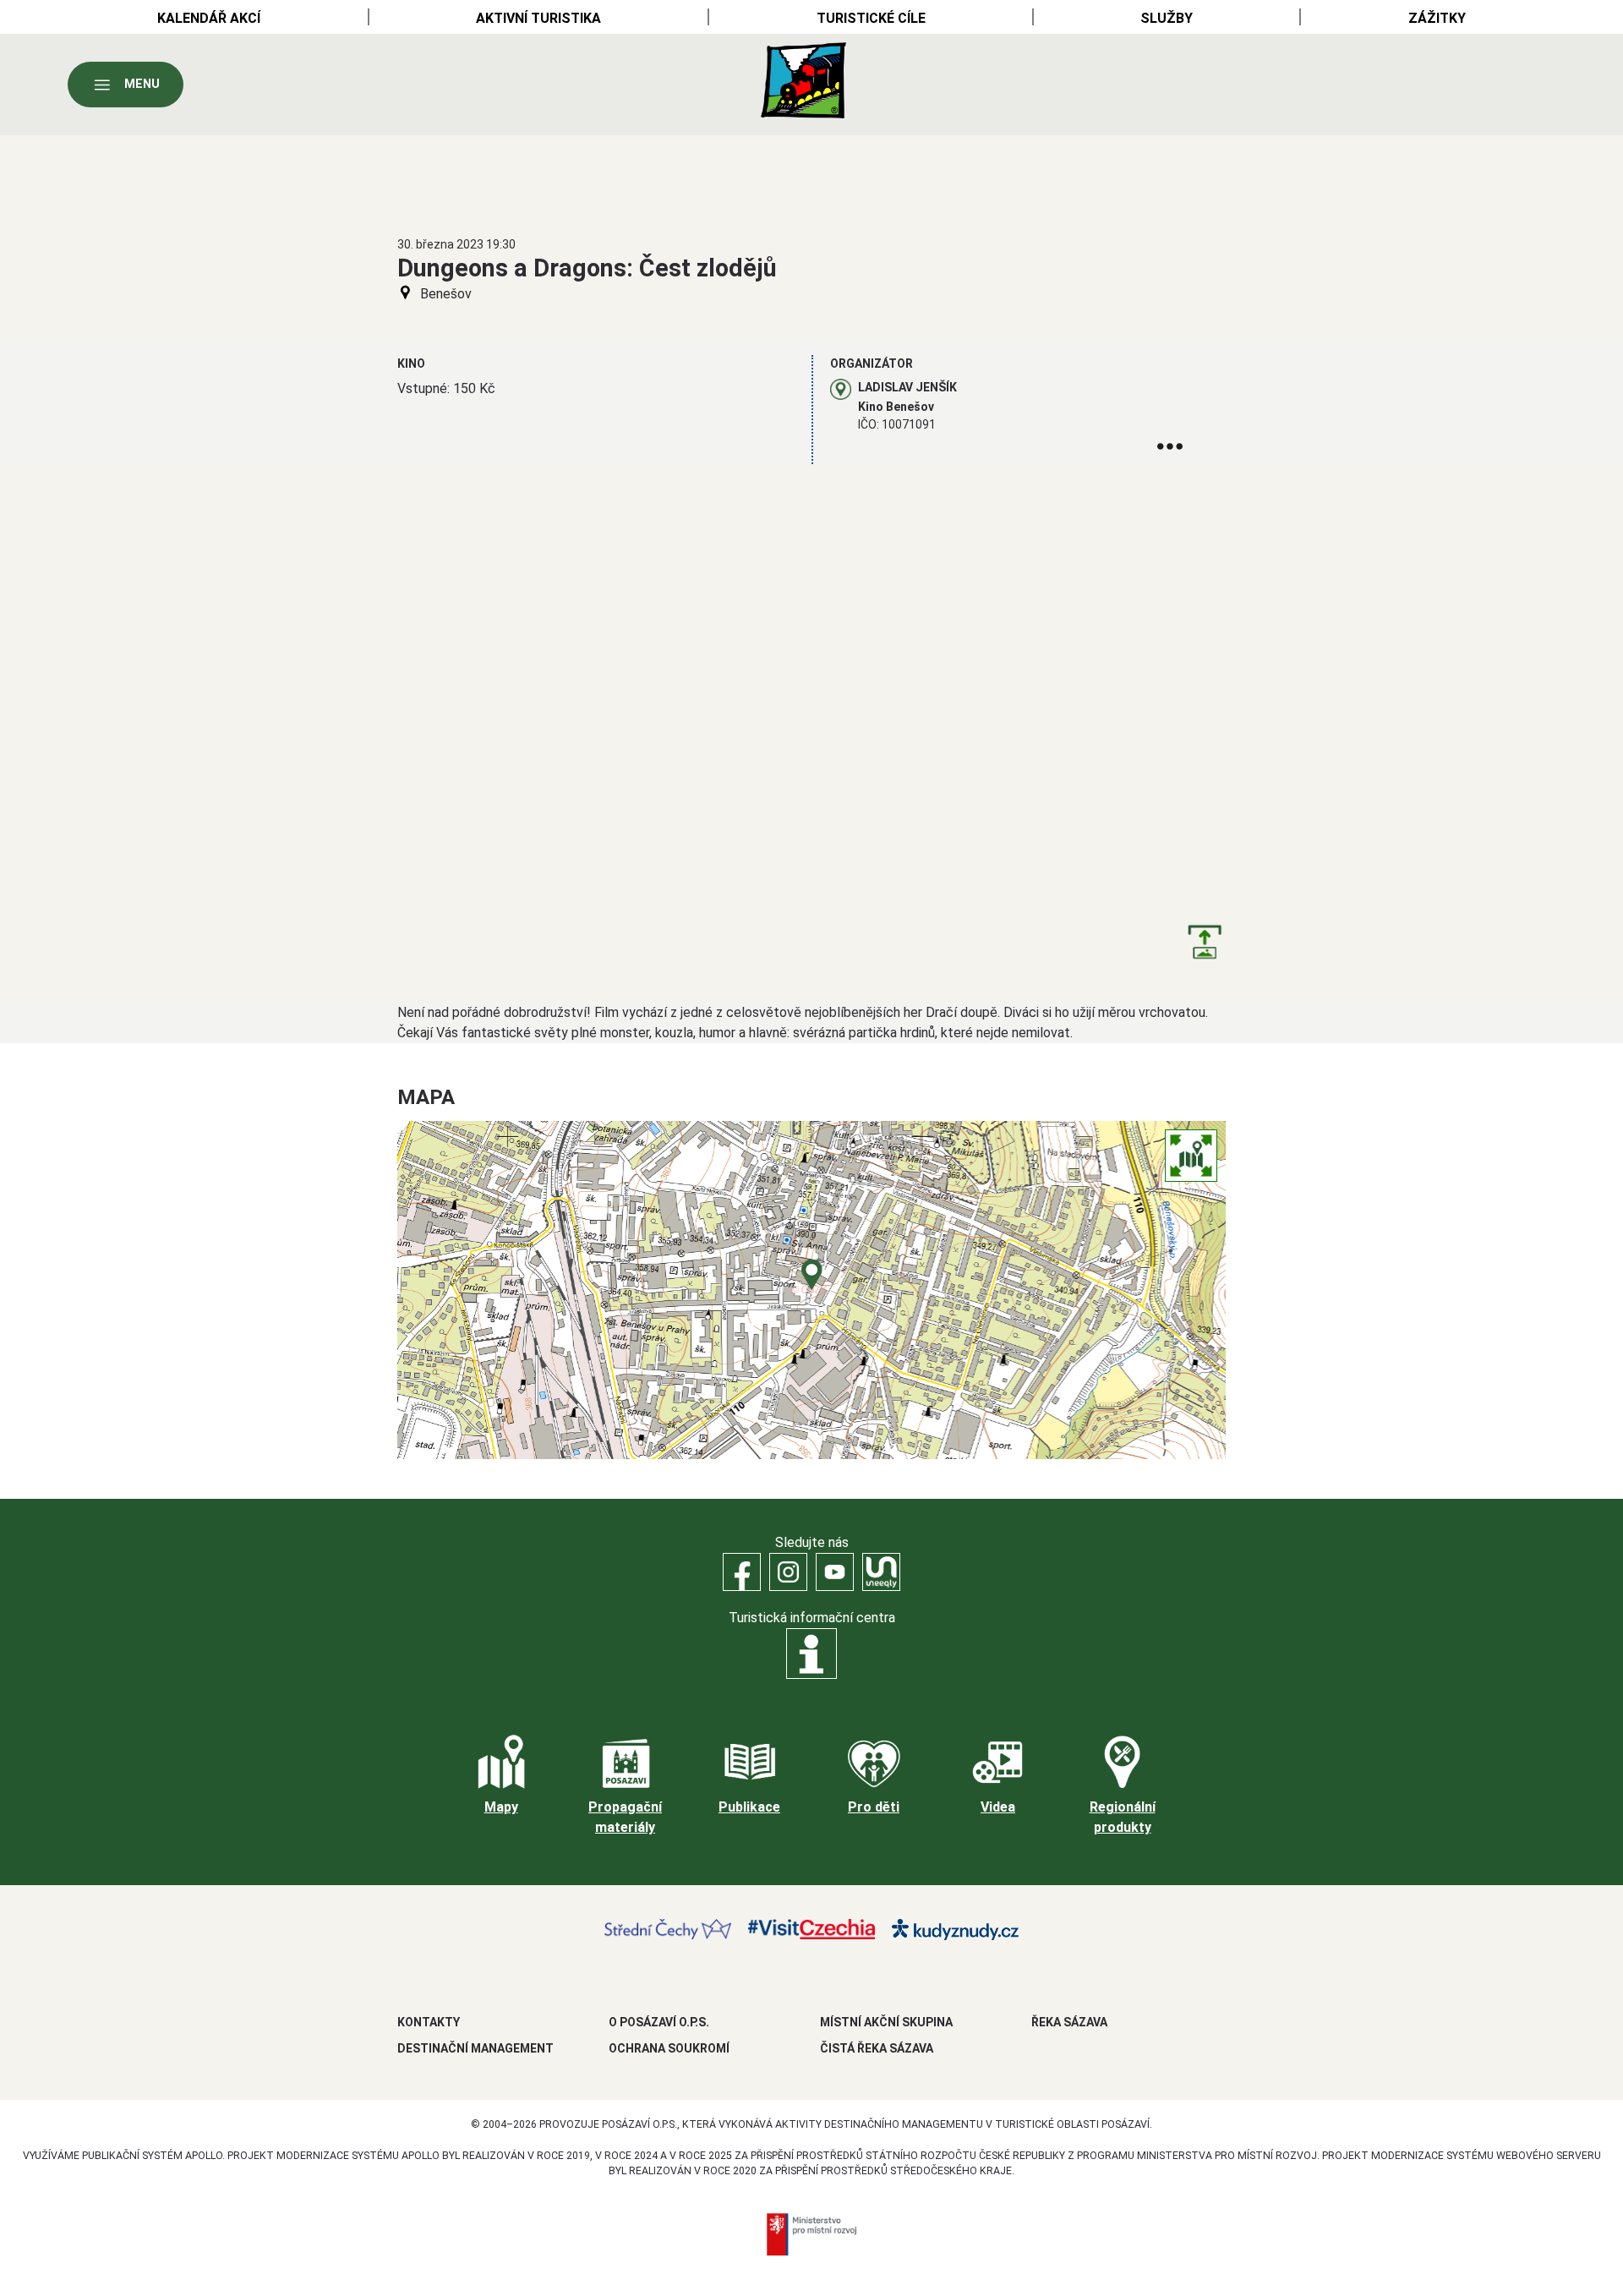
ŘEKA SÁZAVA (1069, 2022)
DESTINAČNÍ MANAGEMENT (475, 2048)
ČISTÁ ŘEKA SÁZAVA (877, 2048)
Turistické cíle (871, 18)
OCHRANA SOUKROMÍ (669, 2048)
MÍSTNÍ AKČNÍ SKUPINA (886, 2022)
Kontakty (429, 2022)
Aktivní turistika (538, 18)
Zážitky (1437, 18)
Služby (1167, 18)
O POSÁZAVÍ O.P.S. (659, 2022)
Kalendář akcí (209, 18)
